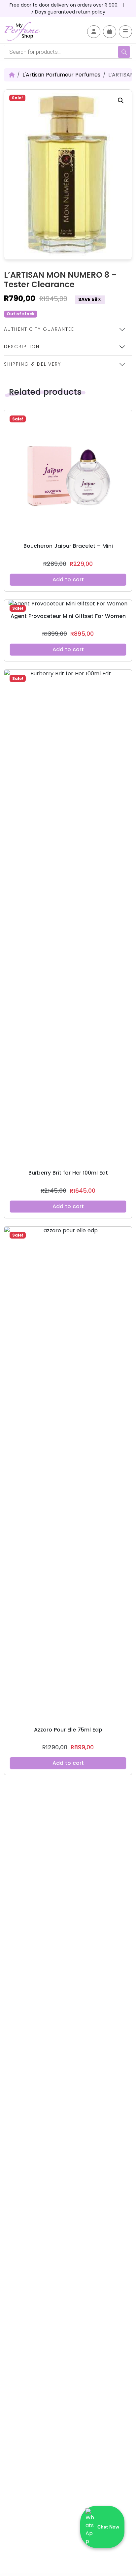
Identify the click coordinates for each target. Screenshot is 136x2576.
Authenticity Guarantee (39, 329)
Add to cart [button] (68, 580)
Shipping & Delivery (33, 364)
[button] (121, 101)
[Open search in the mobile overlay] (68, 52)
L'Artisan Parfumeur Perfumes (61, 75)
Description (22, 347)
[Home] (12, 75)
